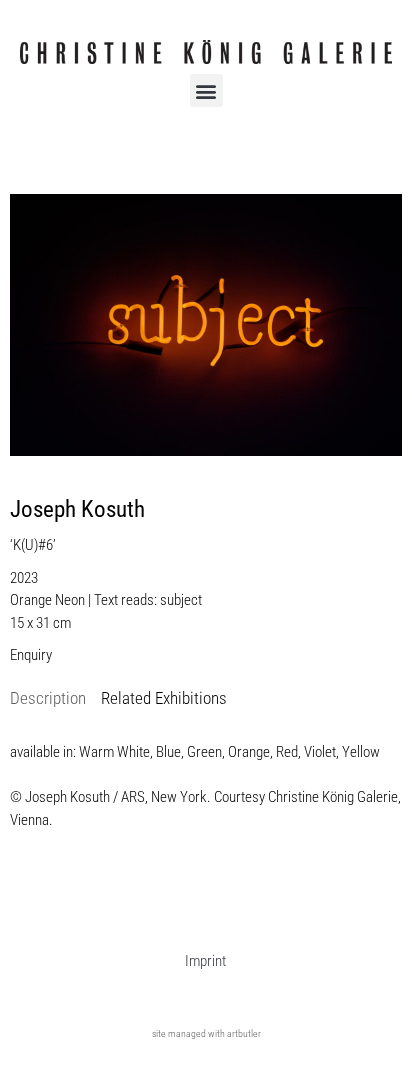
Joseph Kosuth (77, 509)
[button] (206, 90)
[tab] (48, 699)
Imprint (205, 961)
